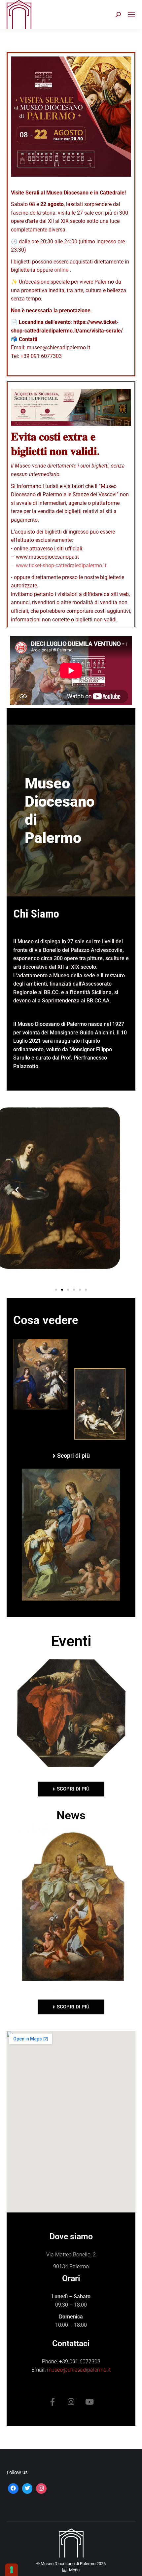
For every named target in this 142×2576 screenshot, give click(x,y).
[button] (17, 1189)
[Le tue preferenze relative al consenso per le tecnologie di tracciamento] (12, 2570)
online (61, 270)
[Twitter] (27, 2488)
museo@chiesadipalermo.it (79, 2370)
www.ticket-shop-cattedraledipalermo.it (61, 565)
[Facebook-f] (53, 2402)
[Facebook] (13, 2488)
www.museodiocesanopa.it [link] (47, 557)
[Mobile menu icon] (131, 15)
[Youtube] (89, 2402)
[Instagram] (71, 2402)
